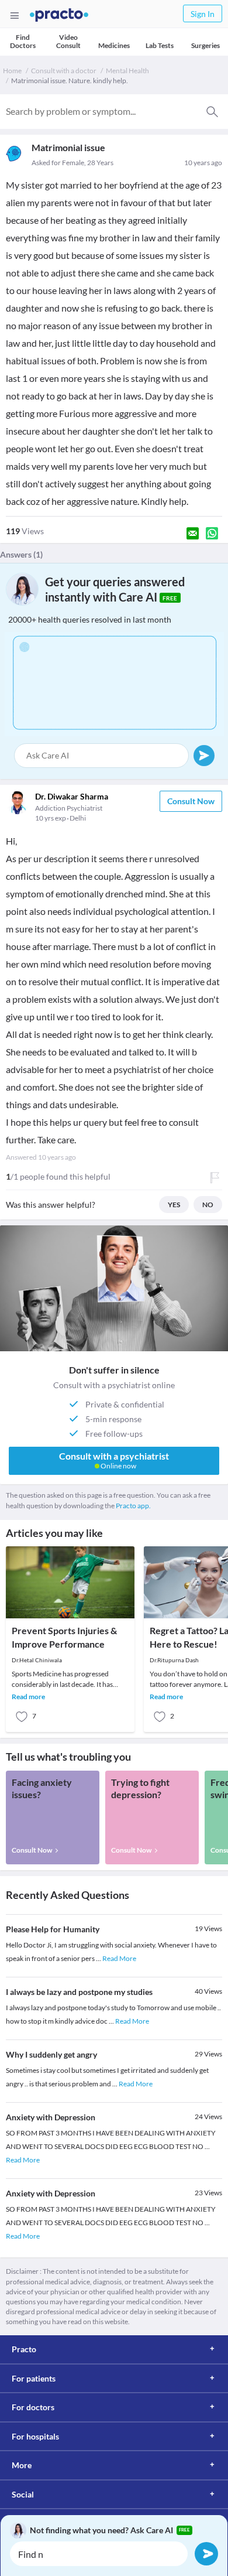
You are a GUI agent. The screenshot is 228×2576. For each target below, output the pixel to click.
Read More (119, 1958)
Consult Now (191, 801)
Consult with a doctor (64, 71)
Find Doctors (23, 41)
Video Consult (68, 41)
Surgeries (205, 45)
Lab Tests (160, 45)
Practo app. (133, 1506)
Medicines (114, 45)
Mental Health (127, 71)
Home (12, 71)
